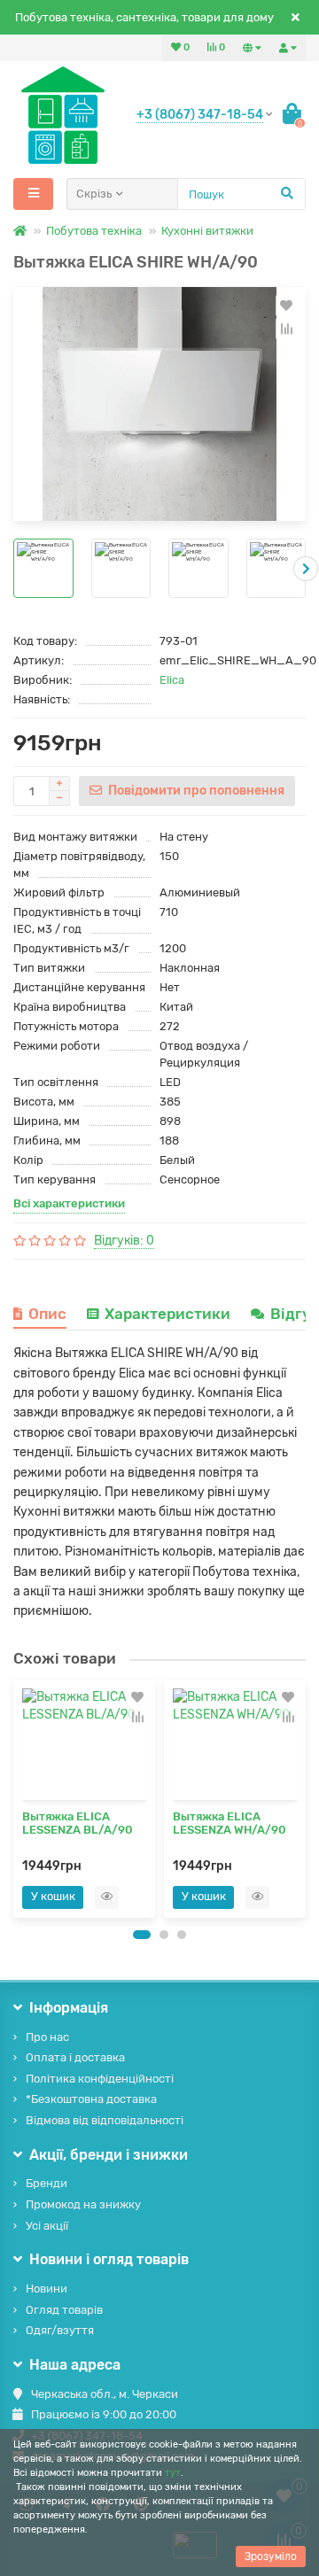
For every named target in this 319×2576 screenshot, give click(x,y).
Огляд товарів (64, 2310)
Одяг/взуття (60, 2330)
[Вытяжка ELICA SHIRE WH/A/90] (159, 404)
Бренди (47, 2183)
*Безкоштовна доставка (91, 2099)
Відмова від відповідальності (105, 2120)
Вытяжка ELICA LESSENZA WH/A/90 (230, 1823)
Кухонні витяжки (207, 231)
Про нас (47, 2037)
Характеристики (167, 1314)
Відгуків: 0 (124, 1241)
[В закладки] (286, 306)
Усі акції (47, 2226)
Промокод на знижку (83, 2204)
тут (173, 2473)
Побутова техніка (94, 231)
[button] (142, 1935)
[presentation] (13, 569)
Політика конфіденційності (100, 2079)
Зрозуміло (271, 2557)
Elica (172, 680)
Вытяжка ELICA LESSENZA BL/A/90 (78, 1823)
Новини (47, 2289)
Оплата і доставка (75, 2057)
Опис (47, 1314)
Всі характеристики (69, 1203)
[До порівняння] (286, 329)
